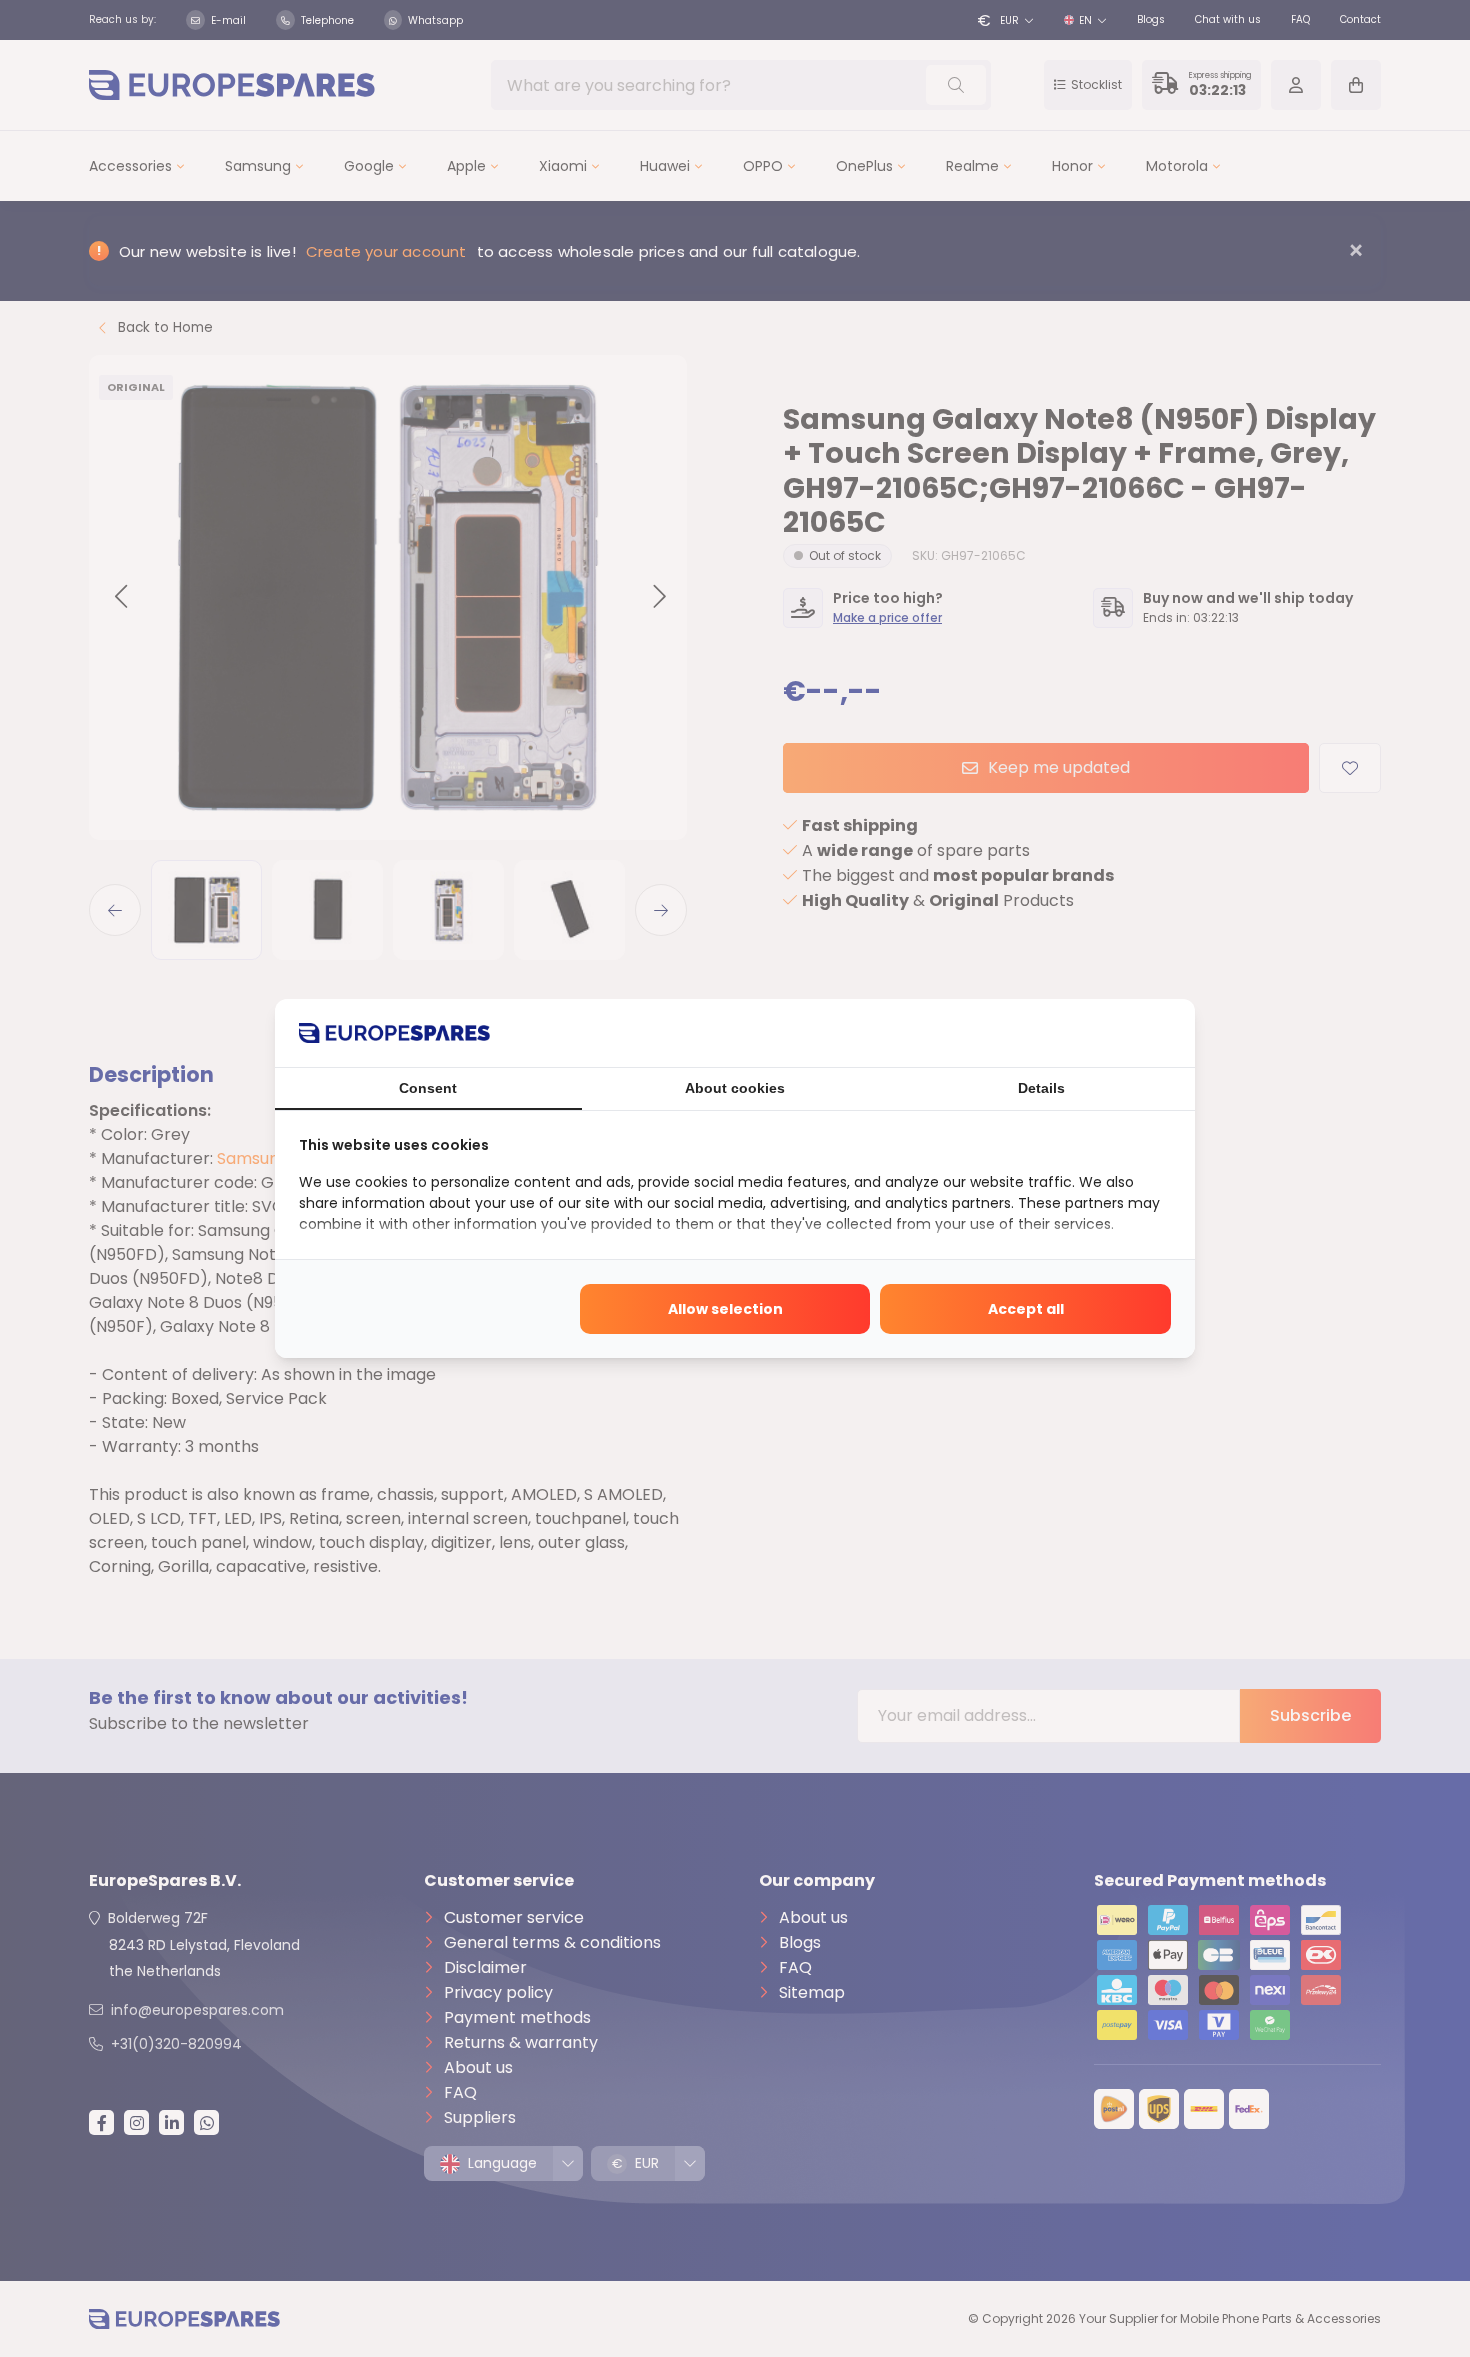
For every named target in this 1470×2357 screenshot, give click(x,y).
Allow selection (725, 1309)
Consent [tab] (428, 1088)
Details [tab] (1041, 1088)
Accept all (1026, 1309)
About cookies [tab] (735, 1088)
